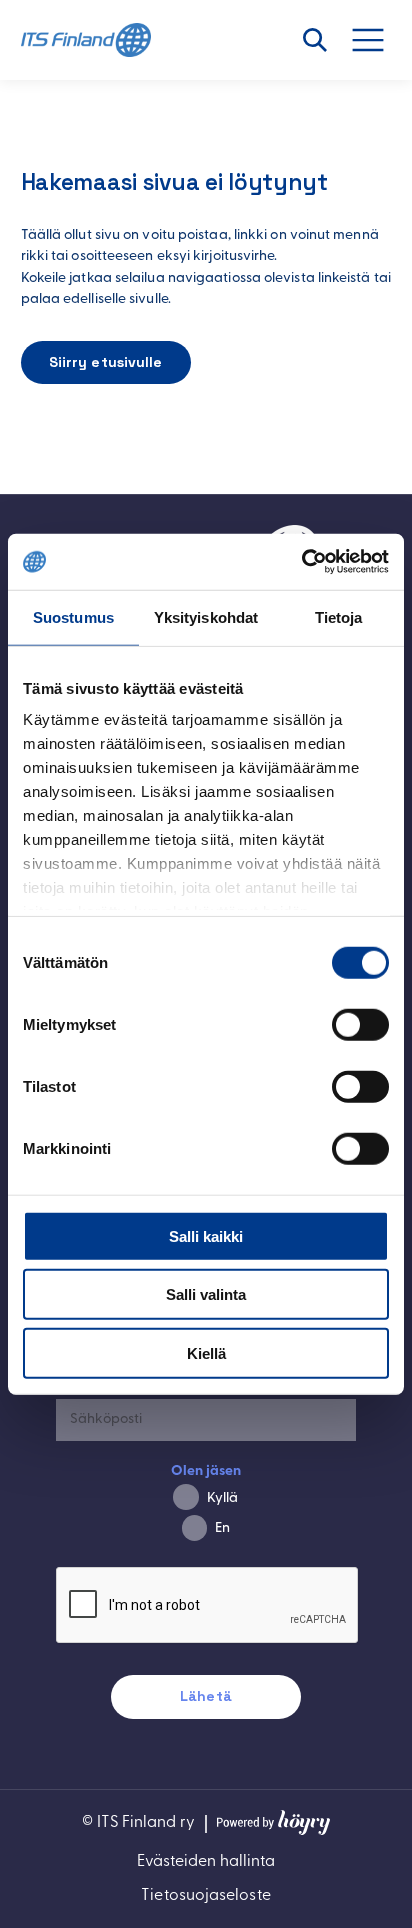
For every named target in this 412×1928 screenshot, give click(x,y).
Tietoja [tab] (339, 616)
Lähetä (206, 1696)
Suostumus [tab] (73, 616)
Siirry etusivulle (106, 362)
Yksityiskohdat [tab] (206, 616)
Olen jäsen (206, 1471)
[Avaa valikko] (379, 40)
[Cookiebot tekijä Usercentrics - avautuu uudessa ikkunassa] (301, 562)
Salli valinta (206, 1294)
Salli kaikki (206, 1235)
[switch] (360, 1024)
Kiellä (206, 1352)
